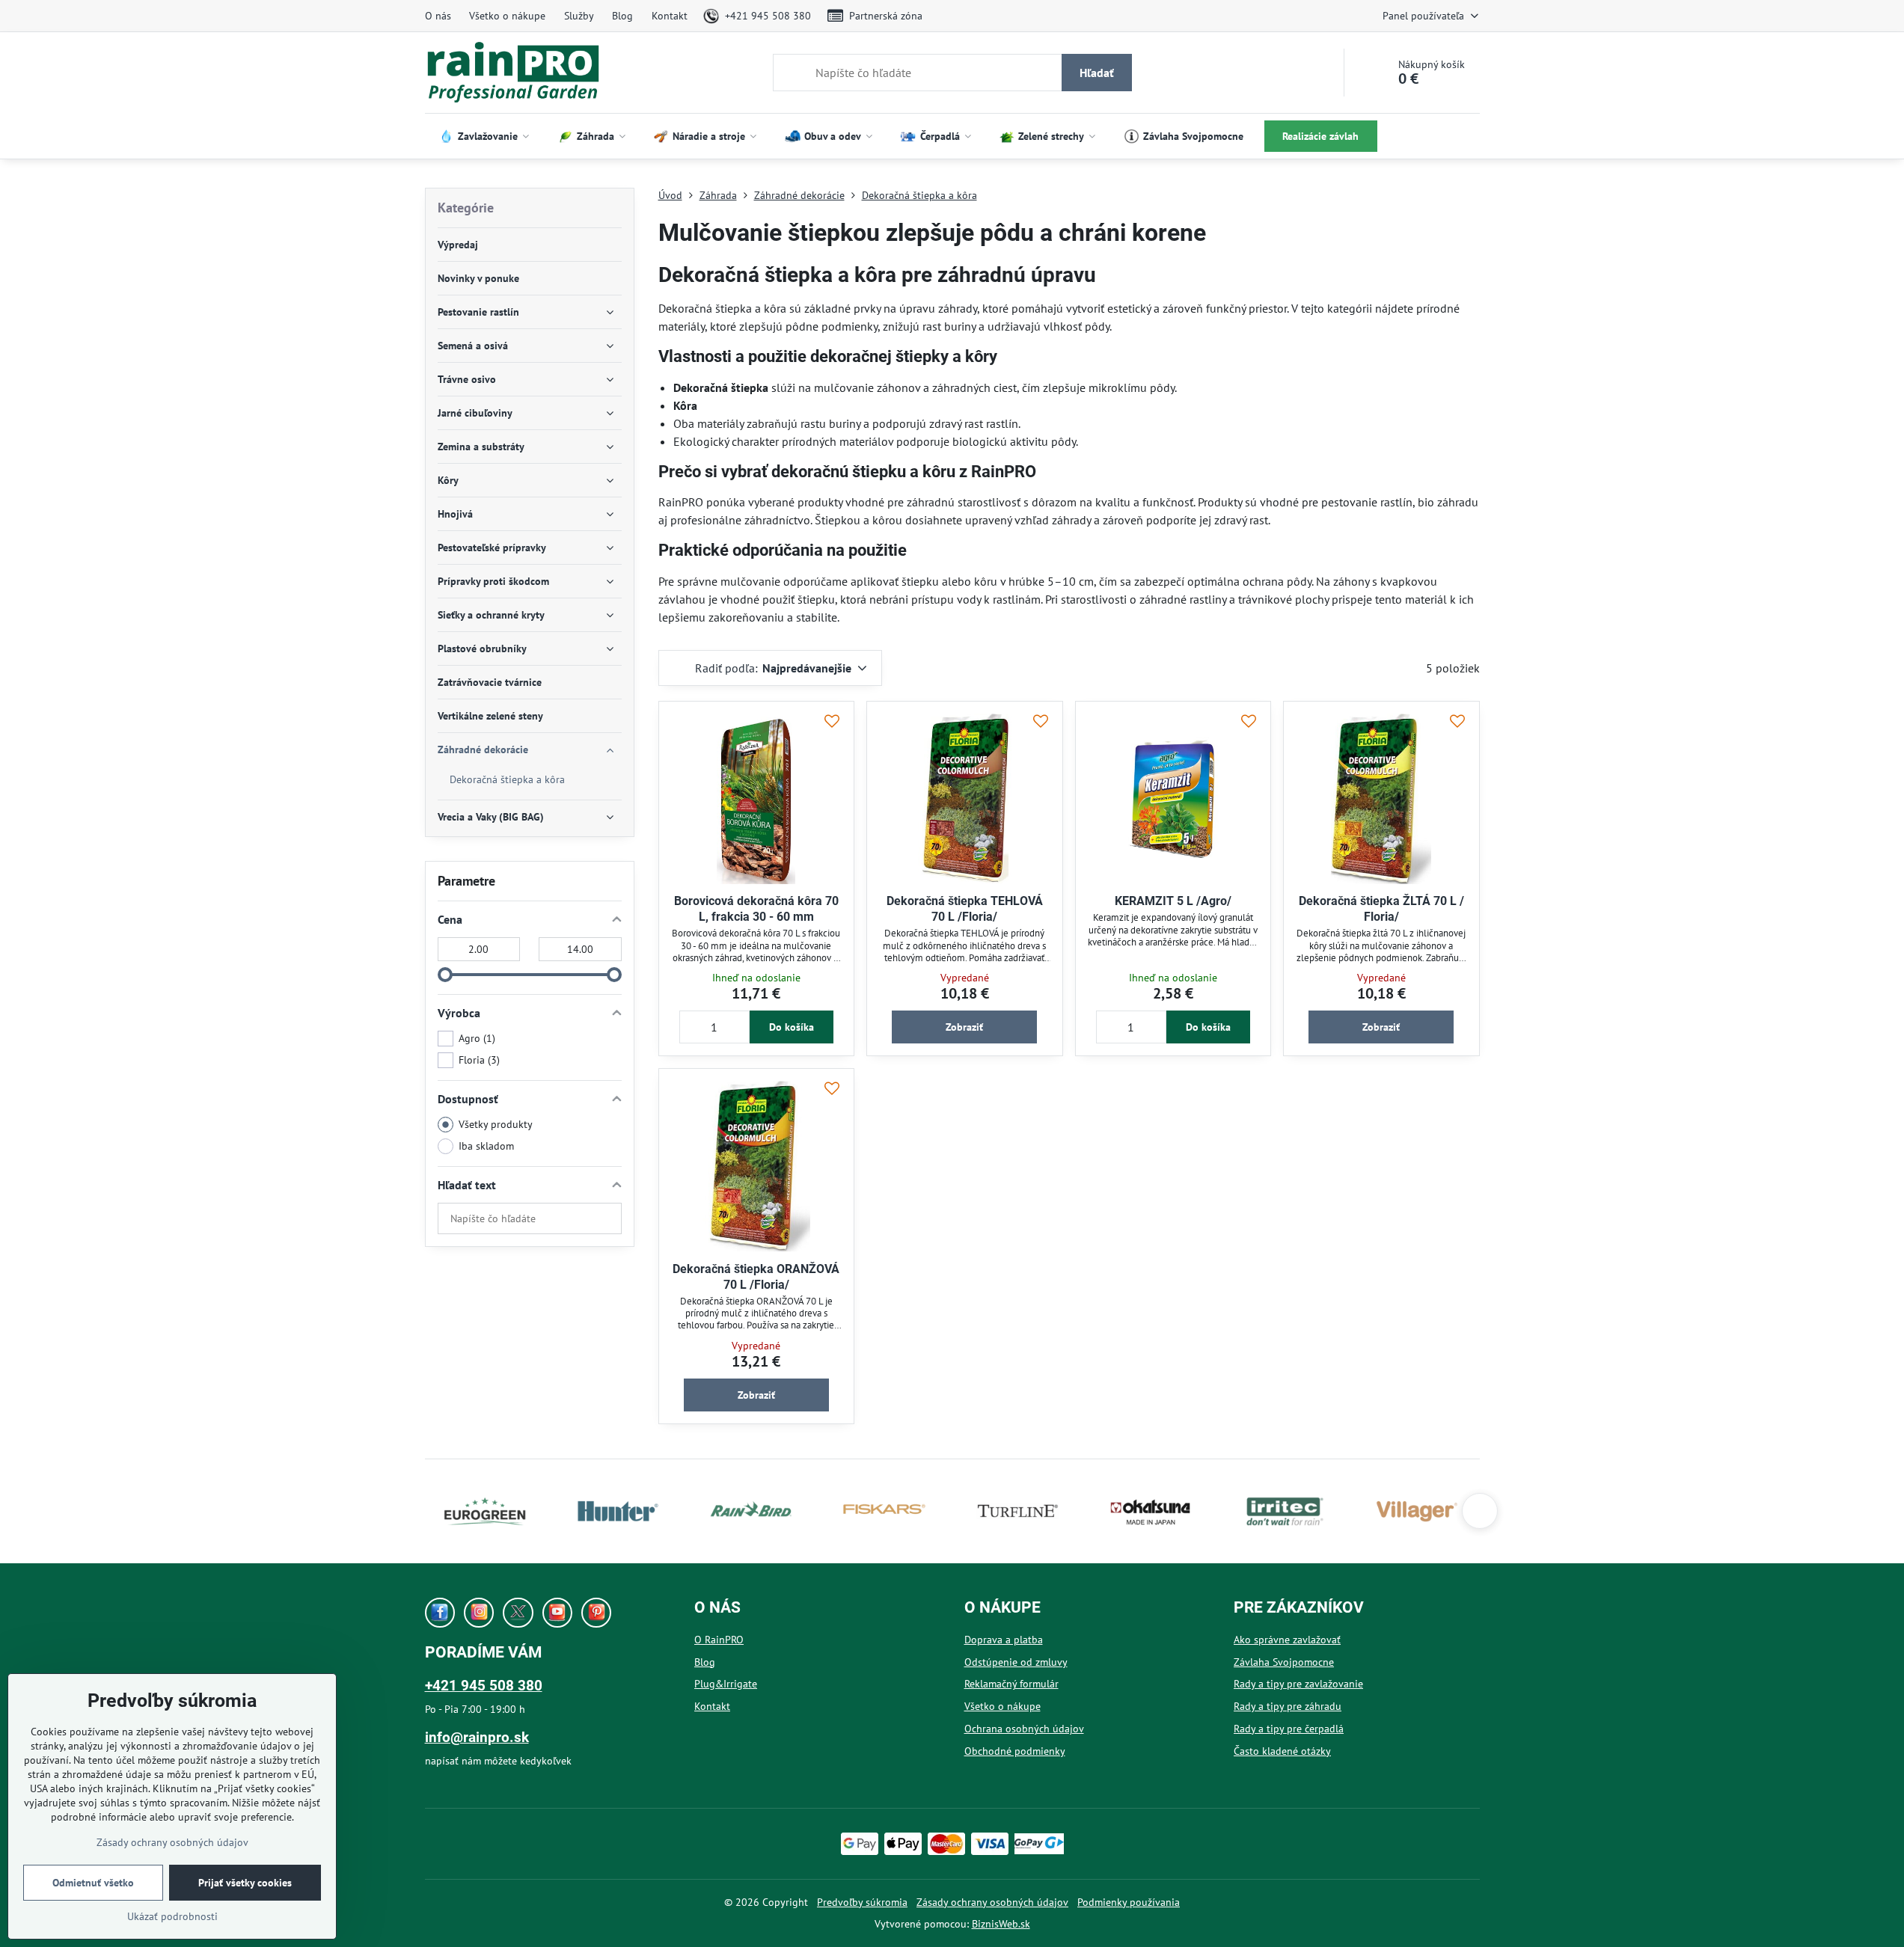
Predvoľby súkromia (862, 1902)
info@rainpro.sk (477, 1737)
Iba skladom (486, 1146)
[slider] (445, 975)
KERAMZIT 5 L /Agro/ (1173, 901)
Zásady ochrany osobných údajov (992, 1902)
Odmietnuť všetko (93, 1883)
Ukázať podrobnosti (172, 1916)
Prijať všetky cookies (245, 1883)
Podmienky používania (1129, 1902)
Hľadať (1097, 73)
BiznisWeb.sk (1001, 1924)
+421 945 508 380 (484, 1686)
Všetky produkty (496, 1124)
